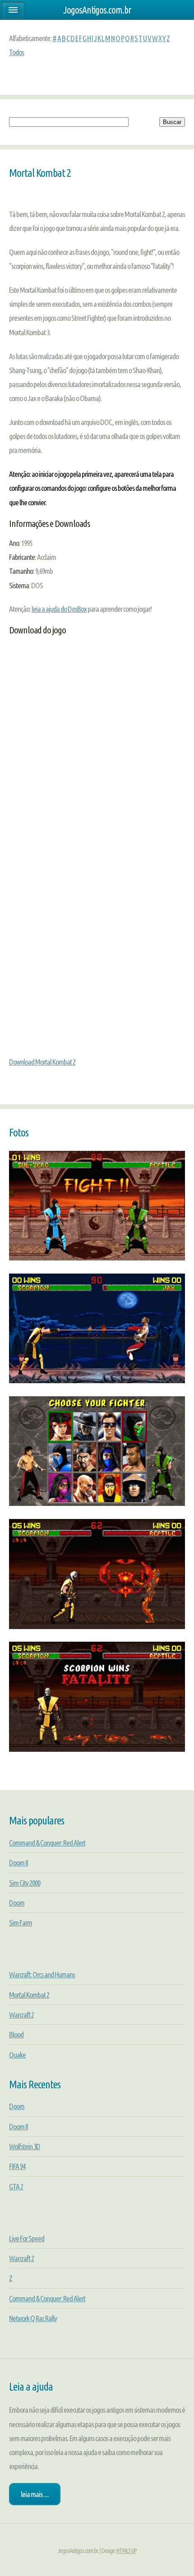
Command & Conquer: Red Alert (47, 1843)
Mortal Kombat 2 (29, 1995)
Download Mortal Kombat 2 (42, 1062)
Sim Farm (21, 1923)
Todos (16, 52)
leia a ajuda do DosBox (59, 609)
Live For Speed (27, 2238)
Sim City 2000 (25, 1883)
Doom (17, 1903)
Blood (16, 2034)
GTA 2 (16, 2186)
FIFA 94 (17, 2166)
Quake (17, 2055)
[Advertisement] (97, 764)
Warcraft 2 (21, 2015)
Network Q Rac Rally (33, 2318)
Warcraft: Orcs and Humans (42, 1974)
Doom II (18, 1863)
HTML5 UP (127, 2551)
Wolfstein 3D (25, 2146)
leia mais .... (35, 2494)
